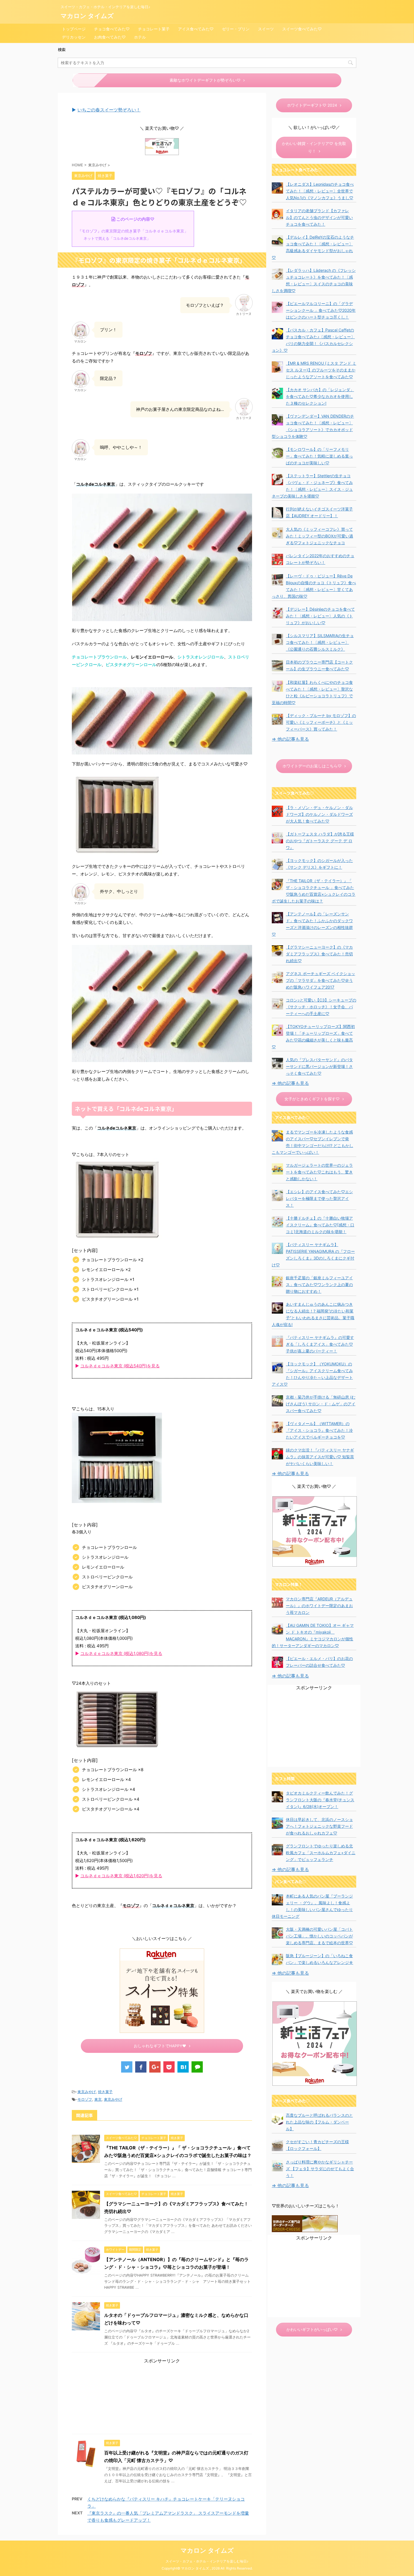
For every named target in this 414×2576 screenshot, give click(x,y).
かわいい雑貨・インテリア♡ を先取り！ (314, 147)
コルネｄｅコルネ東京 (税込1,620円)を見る (121, 1876)
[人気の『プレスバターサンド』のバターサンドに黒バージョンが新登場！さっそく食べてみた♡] (277, 1063)
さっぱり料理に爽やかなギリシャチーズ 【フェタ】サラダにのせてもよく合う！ (320, 2169)
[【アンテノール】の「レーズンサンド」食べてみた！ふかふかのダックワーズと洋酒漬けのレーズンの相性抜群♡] (277, 918)
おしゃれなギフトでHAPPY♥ (160, 2046)
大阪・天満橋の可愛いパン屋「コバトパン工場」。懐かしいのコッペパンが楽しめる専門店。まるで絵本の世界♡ (319, 1936)
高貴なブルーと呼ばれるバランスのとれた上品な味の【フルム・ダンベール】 (319, 2122)
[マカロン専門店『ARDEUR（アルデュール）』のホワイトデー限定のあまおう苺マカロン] (277, 1603)
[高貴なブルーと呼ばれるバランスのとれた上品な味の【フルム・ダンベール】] (277, 2119)
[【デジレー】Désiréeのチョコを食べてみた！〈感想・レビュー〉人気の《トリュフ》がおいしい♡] (277, 613)
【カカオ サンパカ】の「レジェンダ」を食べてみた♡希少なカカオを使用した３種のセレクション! (320, 396)
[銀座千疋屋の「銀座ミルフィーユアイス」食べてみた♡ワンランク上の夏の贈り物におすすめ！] (277, 1282)
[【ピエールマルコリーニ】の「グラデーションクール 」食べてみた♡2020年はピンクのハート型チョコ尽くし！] (277, 307)
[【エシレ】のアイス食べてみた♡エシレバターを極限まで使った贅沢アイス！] (277, 1195)
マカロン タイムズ (87, 16)
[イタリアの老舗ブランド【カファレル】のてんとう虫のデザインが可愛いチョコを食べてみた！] (277, 214)
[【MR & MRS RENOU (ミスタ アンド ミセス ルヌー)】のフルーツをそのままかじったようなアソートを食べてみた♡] (277, 367)
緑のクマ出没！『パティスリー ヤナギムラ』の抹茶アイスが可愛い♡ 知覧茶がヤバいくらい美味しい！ (320, 1457)
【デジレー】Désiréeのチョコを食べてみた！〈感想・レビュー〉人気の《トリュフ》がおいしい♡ (320, 616)
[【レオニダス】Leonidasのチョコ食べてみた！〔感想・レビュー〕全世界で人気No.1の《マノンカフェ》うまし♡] (277, 188)
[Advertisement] (162, 2398)
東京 (98, 2099)
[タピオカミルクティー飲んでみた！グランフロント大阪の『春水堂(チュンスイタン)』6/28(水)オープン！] (277, 1797)
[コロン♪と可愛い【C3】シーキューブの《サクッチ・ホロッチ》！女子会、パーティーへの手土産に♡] (277, 1004)
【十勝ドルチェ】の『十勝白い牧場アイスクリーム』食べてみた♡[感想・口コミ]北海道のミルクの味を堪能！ (320, 1225)
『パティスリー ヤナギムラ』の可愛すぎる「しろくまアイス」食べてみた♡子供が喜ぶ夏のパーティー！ (320, 1344)
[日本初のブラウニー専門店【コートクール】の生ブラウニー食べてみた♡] (277, 666)
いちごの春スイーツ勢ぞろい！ (109, 110)
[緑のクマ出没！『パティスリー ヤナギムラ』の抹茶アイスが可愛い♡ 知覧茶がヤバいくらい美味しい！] (277, 1454)
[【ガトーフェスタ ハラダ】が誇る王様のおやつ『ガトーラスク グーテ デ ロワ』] (277, 838)
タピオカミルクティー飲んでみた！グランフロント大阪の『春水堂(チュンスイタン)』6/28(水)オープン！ (320, 1800)
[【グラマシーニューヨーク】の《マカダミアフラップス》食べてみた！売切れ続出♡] (277, 951)
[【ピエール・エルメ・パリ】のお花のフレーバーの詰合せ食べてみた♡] (277, 1662)
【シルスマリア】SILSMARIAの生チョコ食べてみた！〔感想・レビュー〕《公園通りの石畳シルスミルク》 (320, 642)
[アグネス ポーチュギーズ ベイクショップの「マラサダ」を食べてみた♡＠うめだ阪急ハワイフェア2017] (277, 977)
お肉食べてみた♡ (110, 37)
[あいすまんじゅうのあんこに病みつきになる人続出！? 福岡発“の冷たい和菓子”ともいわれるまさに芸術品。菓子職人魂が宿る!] (277, 1308)
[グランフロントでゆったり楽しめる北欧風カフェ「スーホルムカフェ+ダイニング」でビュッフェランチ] (277, 1850)
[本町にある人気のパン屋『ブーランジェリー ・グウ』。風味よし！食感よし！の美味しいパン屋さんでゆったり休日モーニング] (277, 1900)
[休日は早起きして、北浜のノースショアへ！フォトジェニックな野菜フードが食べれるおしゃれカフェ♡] (277, 1823)
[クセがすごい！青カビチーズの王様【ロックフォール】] (277, 2145)
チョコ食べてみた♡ (112, 29)
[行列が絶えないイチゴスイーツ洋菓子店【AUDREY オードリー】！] (277, 513)
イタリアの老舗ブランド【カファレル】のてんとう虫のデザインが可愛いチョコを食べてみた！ (319, 217)
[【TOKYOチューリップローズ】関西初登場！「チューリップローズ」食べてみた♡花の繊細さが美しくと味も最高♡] (277, 1030)
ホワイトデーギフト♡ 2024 (312, 105)
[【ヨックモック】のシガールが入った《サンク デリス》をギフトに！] (277, 864)
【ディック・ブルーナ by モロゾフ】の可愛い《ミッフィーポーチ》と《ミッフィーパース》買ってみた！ (321, 722)
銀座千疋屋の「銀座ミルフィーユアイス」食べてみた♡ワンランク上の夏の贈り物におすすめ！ (319, 1284)
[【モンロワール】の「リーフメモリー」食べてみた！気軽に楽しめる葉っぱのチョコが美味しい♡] (277, 453)
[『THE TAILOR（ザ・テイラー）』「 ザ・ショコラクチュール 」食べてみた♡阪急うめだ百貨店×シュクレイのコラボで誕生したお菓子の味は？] (277, 884)
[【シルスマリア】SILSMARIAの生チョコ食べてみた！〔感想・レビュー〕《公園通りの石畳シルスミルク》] (277, 639)
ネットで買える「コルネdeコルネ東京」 (117, 238)
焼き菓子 (105, 2092)
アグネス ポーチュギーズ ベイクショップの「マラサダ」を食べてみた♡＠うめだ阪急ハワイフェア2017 (320, 980)
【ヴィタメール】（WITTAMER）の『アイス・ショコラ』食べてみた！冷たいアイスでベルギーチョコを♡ (319, 1430)
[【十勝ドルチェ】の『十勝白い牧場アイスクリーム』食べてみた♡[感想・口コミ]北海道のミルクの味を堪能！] (277, 1222)
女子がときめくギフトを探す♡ (312, 1099)
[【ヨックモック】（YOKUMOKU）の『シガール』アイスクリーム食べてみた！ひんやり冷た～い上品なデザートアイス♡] (277, 1368)
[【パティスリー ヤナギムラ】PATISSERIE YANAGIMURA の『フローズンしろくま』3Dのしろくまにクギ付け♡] (277, 1248)
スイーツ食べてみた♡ (302, 29)
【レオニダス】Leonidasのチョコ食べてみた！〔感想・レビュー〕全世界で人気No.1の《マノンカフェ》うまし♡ (320, 191)
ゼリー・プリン (236, 29)
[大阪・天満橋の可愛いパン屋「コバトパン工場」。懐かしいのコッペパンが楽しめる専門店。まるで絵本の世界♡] (277, 1933)
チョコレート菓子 (154, 29)
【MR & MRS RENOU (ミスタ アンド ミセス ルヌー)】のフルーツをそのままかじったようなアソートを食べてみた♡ (321, 370)
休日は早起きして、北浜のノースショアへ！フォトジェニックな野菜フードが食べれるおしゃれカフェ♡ (319, 1826)
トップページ (74, 29)
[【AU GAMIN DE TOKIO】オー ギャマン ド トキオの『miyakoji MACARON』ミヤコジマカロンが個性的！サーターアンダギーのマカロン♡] (277, 1629)
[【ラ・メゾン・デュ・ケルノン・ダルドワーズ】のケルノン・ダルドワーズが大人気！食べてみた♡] (277, 811)
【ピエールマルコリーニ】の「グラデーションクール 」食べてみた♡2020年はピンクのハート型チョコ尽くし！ (321, 310)
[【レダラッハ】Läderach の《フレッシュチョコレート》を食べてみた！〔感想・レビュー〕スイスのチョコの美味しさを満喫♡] (277, 274)
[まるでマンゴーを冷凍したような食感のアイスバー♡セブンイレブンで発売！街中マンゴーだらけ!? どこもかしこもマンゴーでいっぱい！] (277, 1136)
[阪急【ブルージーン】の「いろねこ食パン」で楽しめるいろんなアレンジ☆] (277, 1959)
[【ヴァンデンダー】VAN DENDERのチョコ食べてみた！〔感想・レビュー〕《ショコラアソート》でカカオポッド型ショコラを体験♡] (277, 420)
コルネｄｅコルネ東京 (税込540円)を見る (120, 1366)
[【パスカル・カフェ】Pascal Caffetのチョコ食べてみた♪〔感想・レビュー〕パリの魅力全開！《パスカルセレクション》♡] (277, 334)
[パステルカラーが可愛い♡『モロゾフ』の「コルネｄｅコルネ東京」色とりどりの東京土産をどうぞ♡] (183, 2067)
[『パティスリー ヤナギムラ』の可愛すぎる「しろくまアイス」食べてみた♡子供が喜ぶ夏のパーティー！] (277, 1341)
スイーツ (266, 29)
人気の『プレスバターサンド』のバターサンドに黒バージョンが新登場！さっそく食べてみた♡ (319, 1066)
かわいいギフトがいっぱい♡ (312, 2329)
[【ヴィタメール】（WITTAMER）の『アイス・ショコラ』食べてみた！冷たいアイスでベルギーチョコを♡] (277, 1427)
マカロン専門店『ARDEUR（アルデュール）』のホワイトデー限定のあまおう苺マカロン (319, 1606)
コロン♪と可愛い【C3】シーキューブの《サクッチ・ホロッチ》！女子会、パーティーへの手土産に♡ (321, 1007)
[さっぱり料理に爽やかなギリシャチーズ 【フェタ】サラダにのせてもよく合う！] (277, 2166)
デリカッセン (74, 37)
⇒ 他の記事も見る (290, 739)
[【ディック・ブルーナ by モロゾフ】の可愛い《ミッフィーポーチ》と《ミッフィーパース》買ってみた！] (277, 719)
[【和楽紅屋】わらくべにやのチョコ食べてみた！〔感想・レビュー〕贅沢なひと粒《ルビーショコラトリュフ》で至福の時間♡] (277, 686)
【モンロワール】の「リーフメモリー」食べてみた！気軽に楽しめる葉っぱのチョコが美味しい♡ (319, 456)
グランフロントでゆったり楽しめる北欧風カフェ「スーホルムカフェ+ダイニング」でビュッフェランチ (321, 1853)
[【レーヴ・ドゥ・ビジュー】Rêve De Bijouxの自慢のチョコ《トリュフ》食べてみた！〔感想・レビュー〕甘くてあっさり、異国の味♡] (277, 580)
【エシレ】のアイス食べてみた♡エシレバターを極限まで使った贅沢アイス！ (319, 1198)
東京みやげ (87, 2092)
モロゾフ (85, 2099)
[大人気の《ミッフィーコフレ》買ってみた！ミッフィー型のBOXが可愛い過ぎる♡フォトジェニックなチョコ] (277, 533)
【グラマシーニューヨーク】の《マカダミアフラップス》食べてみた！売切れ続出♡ (319, 954)
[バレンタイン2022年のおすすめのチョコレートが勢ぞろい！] (277, 559)
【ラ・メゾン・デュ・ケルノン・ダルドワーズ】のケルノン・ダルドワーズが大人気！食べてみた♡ (319, 814)
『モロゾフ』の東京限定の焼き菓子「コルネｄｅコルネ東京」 (133, 231)
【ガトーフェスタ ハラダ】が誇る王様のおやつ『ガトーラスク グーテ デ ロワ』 (320, 841)
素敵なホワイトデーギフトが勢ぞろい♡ (205, 80)
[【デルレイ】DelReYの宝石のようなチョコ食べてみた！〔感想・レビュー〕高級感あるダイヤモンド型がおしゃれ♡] (277, 241)
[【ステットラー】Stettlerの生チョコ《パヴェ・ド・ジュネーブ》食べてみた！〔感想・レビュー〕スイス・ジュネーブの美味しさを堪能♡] (277, 480)
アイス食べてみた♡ (196, 29)
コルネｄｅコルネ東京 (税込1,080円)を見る (121, 1653)
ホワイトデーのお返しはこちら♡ (312, 766)
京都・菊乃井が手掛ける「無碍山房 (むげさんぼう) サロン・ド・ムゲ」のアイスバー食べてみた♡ (321, 1404)
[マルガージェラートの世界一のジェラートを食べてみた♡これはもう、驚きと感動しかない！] (277, 1169)
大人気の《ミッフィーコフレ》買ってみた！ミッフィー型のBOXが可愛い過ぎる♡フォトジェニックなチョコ (320, 536)
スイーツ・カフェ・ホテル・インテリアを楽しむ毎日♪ (207, 2561)
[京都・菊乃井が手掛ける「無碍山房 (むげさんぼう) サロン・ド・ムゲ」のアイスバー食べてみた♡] (277, 1401)
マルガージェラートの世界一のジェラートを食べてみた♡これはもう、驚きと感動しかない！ (319, 1172)
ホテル (140, 37)
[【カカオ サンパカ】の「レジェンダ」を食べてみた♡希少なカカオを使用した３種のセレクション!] (277, 393)
